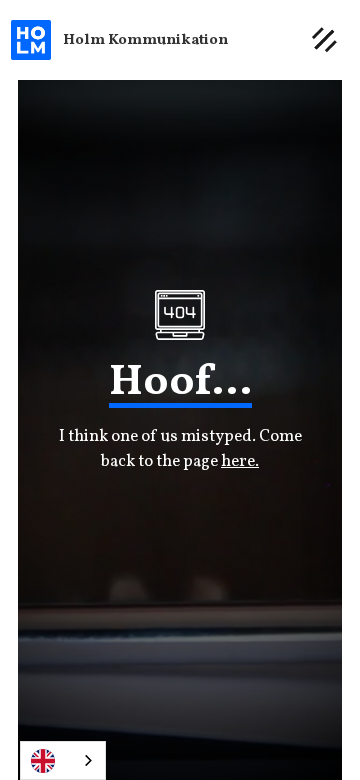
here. (240, 461)
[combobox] (63, 760)
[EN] (63, 760)
